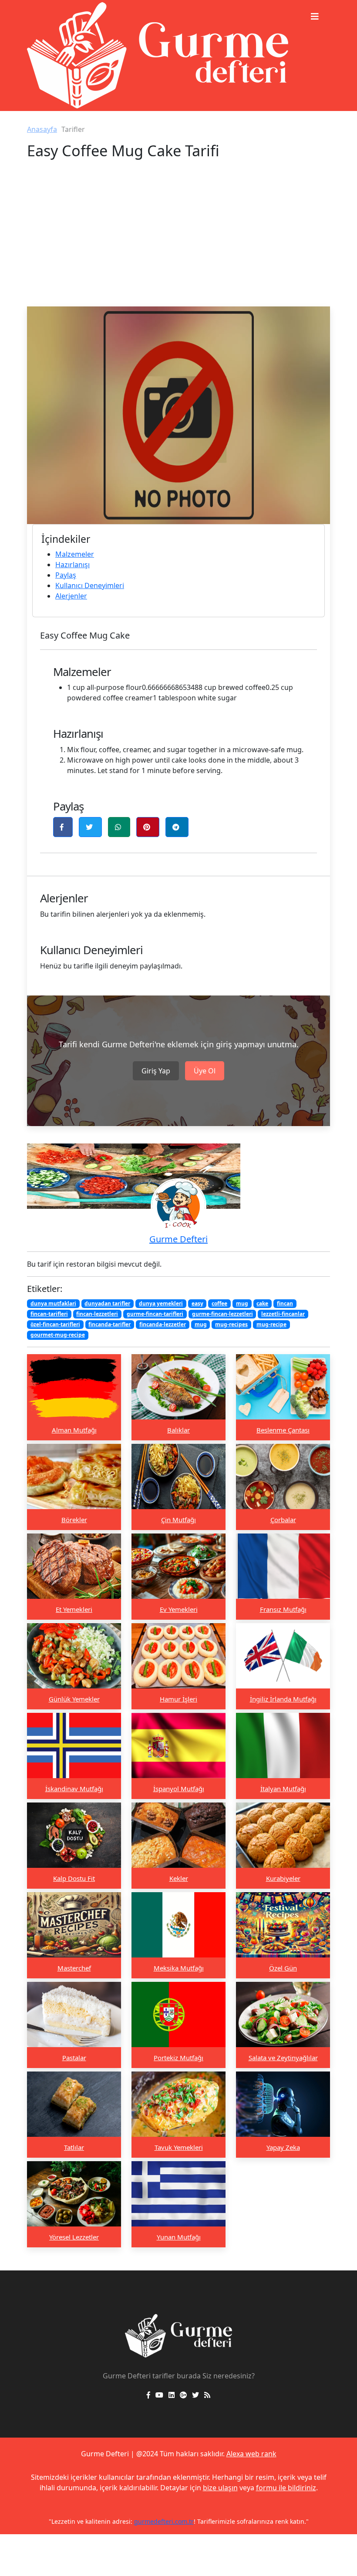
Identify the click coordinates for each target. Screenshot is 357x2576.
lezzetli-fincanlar (283, 1314)
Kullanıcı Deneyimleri (90, 585)
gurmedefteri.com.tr (164, 2521)
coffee (219, 1303)
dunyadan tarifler (107, 1303)
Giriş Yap (156, 1071)
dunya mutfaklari (53, 1303)
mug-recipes (231, 1324)
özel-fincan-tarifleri (55, 1324)
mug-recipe (271, 1324)
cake (262, 1303)
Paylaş (66, 575)
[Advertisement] (178, 241)
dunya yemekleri (161, 1303)
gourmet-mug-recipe (58, 1335)
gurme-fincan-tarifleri (155, 1314)
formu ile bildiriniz (286, 2488)
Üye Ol (205, 1071)
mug (242, 1303)
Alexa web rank (251, 2454)
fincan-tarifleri (49, 1314)
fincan (285, 1303)
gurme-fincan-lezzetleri (222, 1314)
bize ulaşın (220, 2488)
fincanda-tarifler (109, 1324)
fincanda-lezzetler (163, 1324)
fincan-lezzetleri (97, 1314)
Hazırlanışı (72, 565)
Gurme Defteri (178, 1239)
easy (197, 1303)
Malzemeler (75, 554)
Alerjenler (71, 596)
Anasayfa (42, 129)
